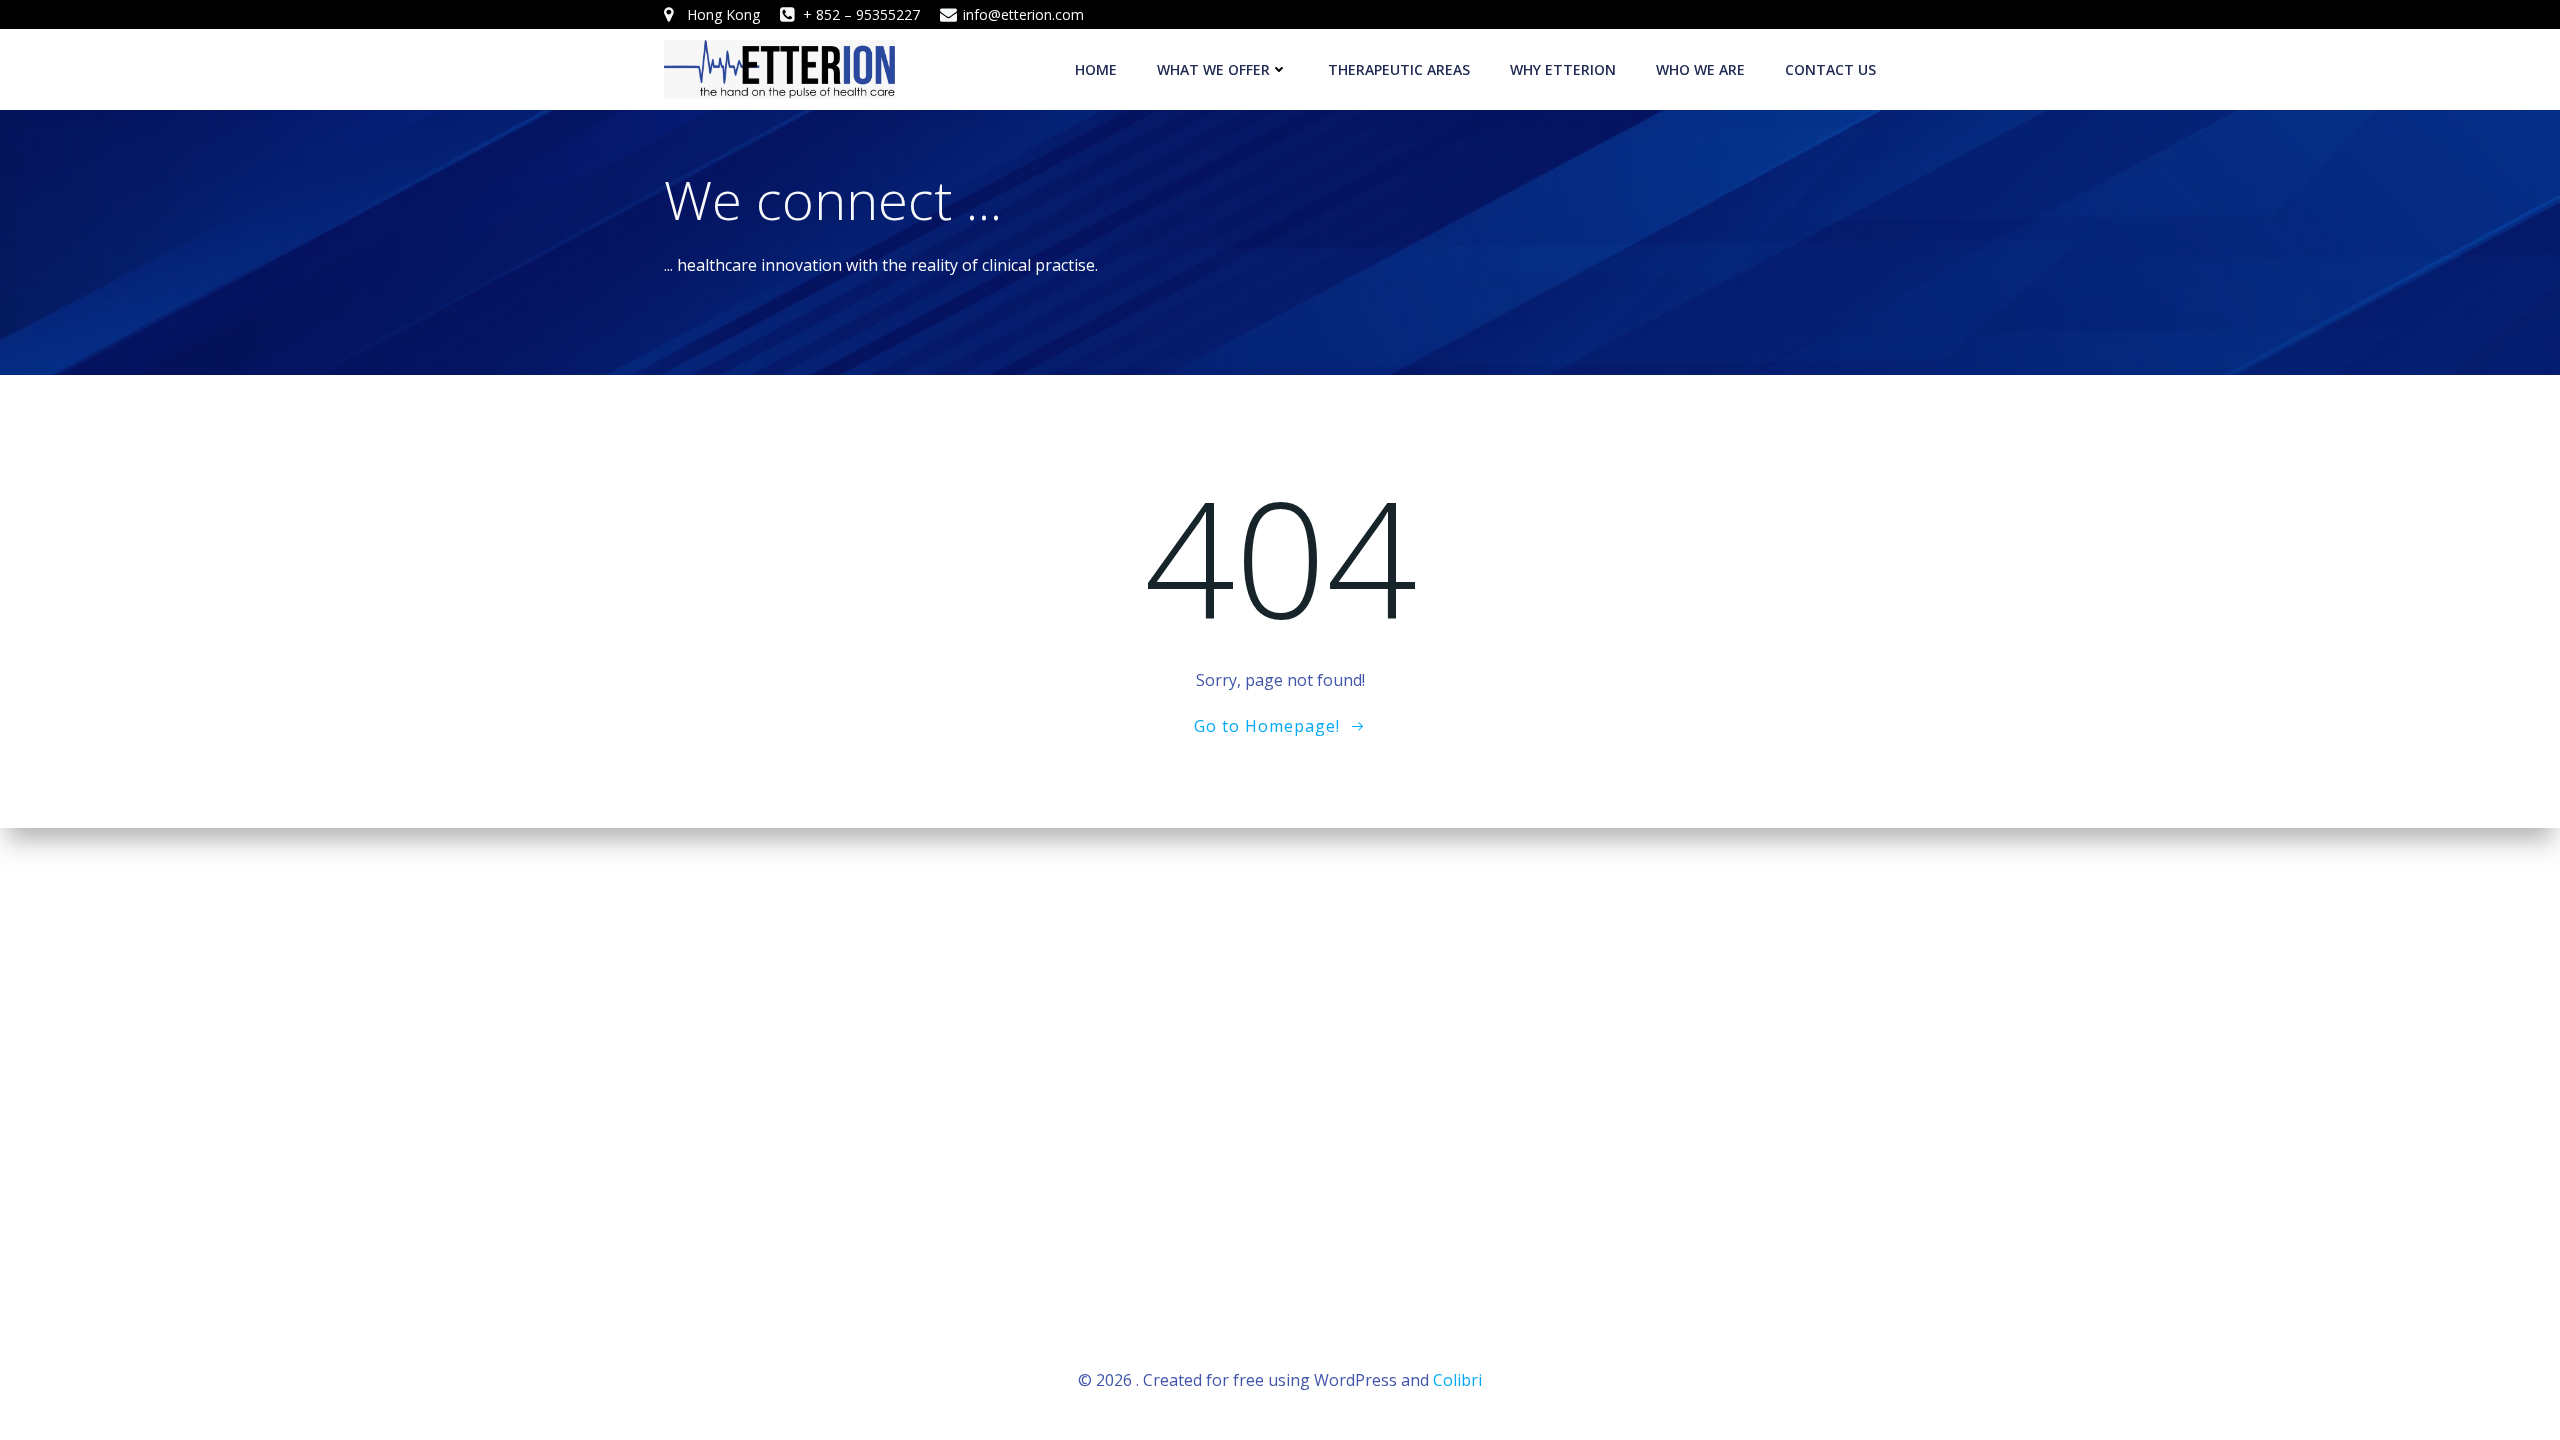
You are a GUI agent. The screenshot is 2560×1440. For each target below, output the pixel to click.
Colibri (1457, 1380)
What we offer (1213, 69)
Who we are (1700, 69)
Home (1096, 69)
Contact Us (1830, 69)
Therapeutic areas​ (1399, 69)
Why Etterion (1563, 69)
